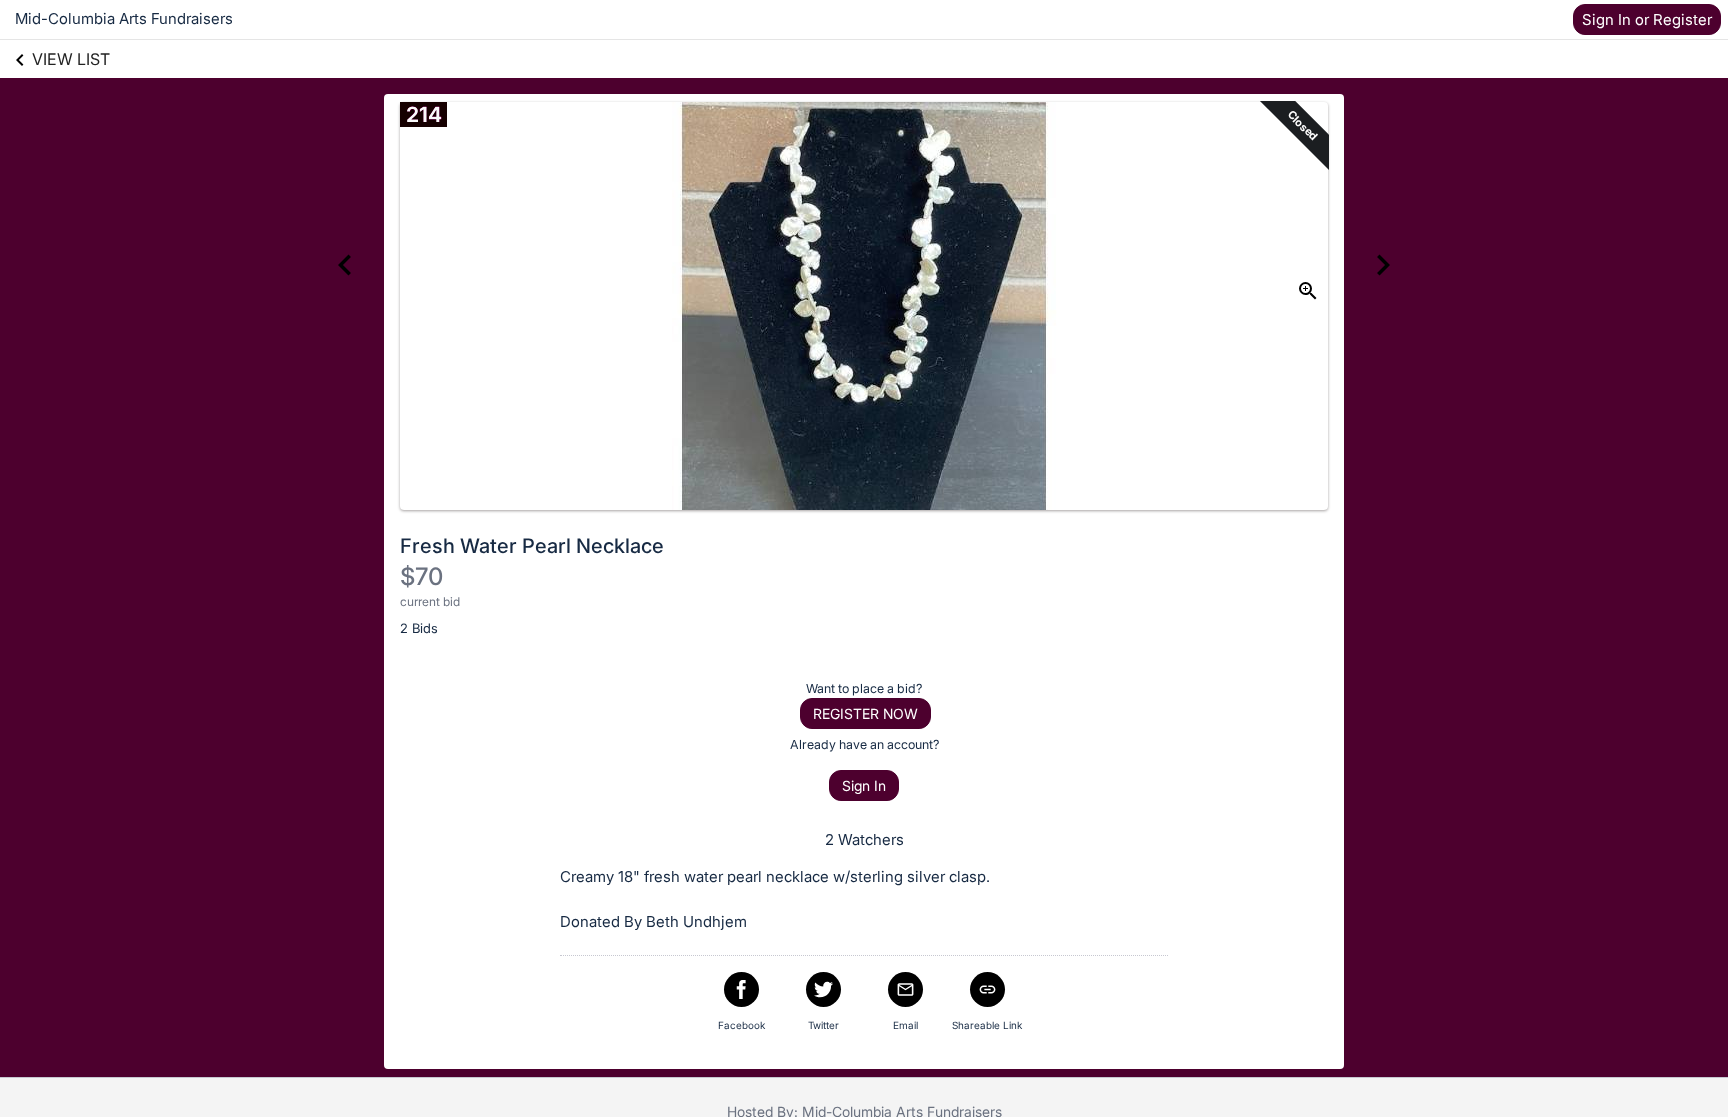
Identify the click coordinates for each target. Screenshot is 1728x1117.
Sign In (864, 785)
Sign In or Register (1647, 19)
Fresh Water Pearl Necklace (532, 546)
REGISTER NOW (865, 713)
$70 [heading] (421, 576)
